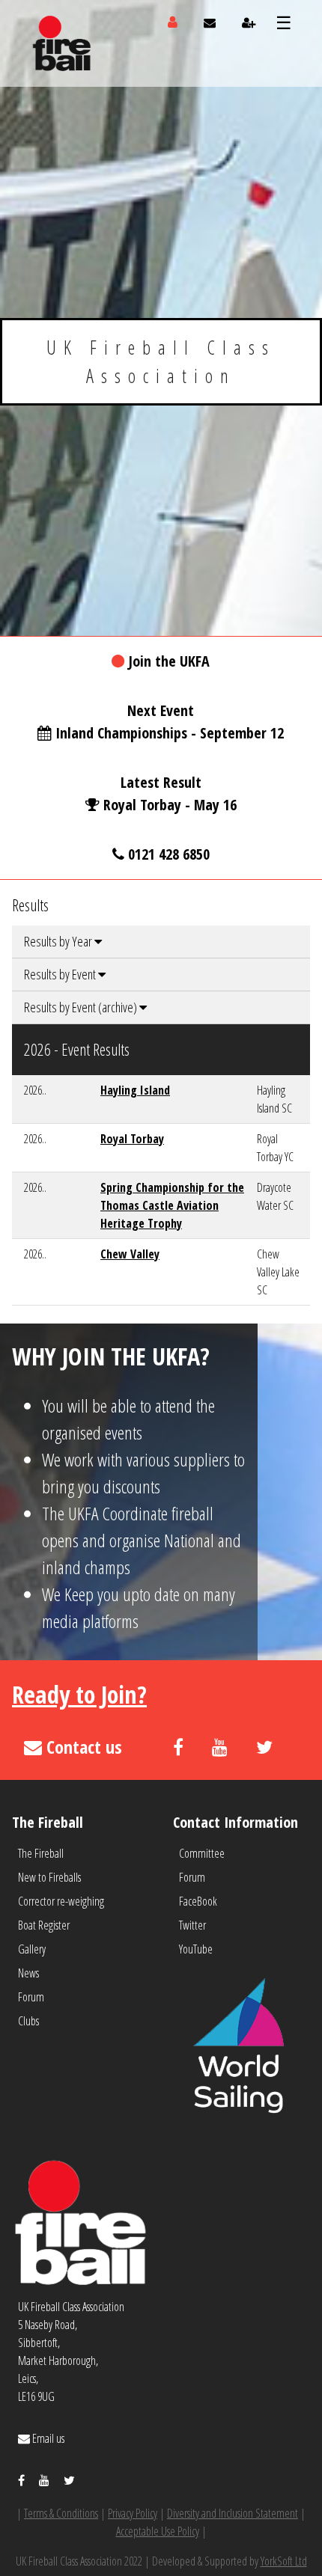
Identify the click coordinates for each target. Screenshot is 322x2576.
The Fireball (41, 1853)
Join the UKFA (169, 661)
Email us (47, 2438)
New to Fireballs (49, 1877)
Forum (31, 1997)
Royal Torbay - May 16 (170, 805)
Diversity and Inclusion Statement (233, 2513)
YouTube (196, 1949)
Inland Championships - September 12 (170, 733)
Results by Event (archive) (82, 1007)
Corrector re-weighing (61, 1901)
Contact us (82, 1747)
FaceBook (198, 1901)
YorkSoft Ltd (284, 2561)
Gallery (32, 1949)
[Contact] (210, 22)
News (28, 1973)
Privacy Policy (133, 2513)
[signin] (173, 22)
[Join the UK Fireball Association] (249, 22)
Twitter (192, 1925)
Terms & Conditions (61, 2513)
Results (30, 905)
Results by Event (61, 974)
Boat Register (44, 1925)
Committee (202, 1853)
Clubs (28, 2021)
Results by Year (59, 941)
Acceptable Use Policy (158, 2531)
